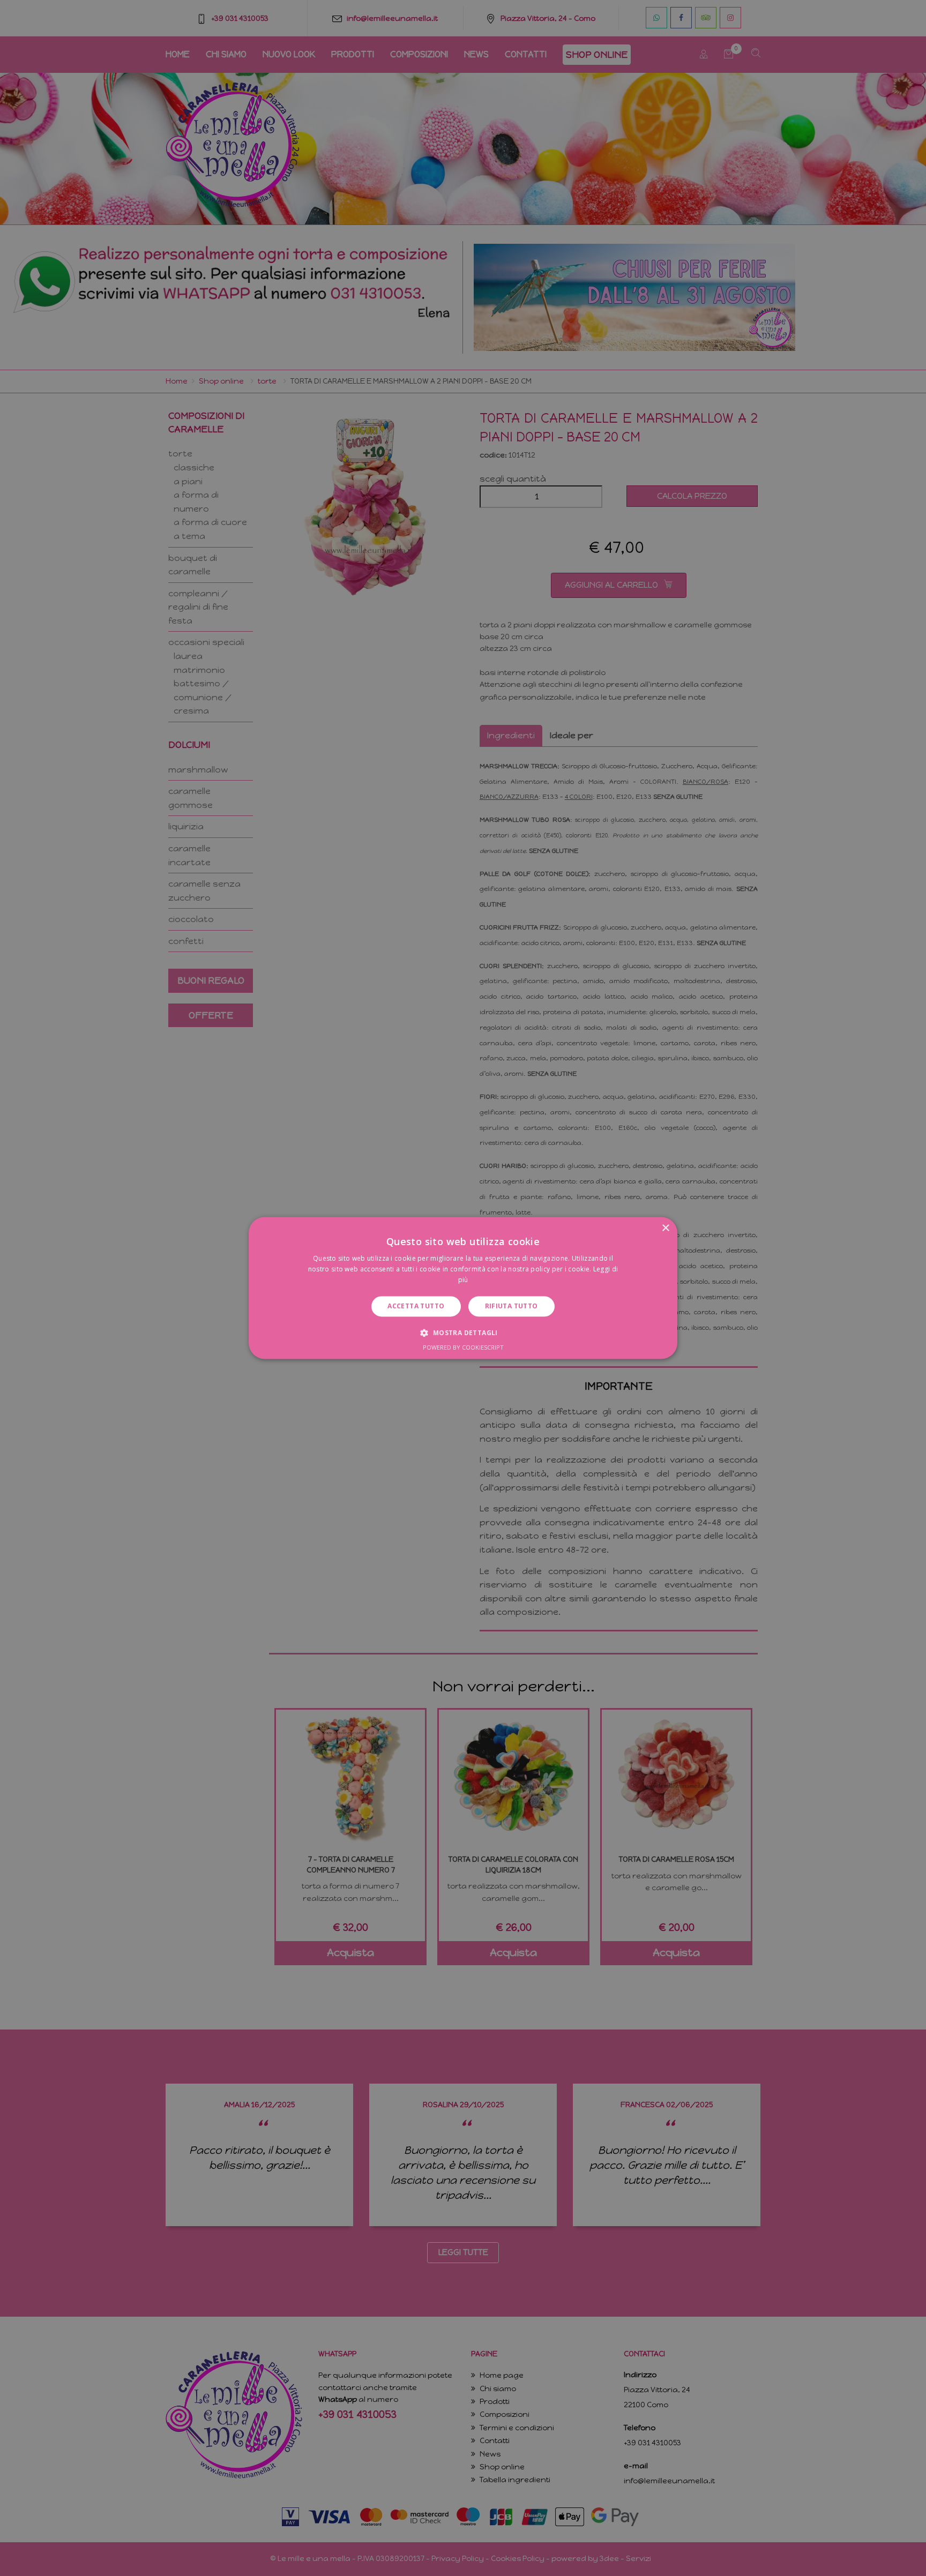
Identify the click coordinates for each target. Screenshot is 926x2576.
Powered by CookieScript (463, 1348)
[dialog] (463, 1288)
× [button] (665, 1228)
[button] (463, 1333)
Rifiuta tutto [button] (511, 1306)
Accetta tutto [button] (416, 1306)
